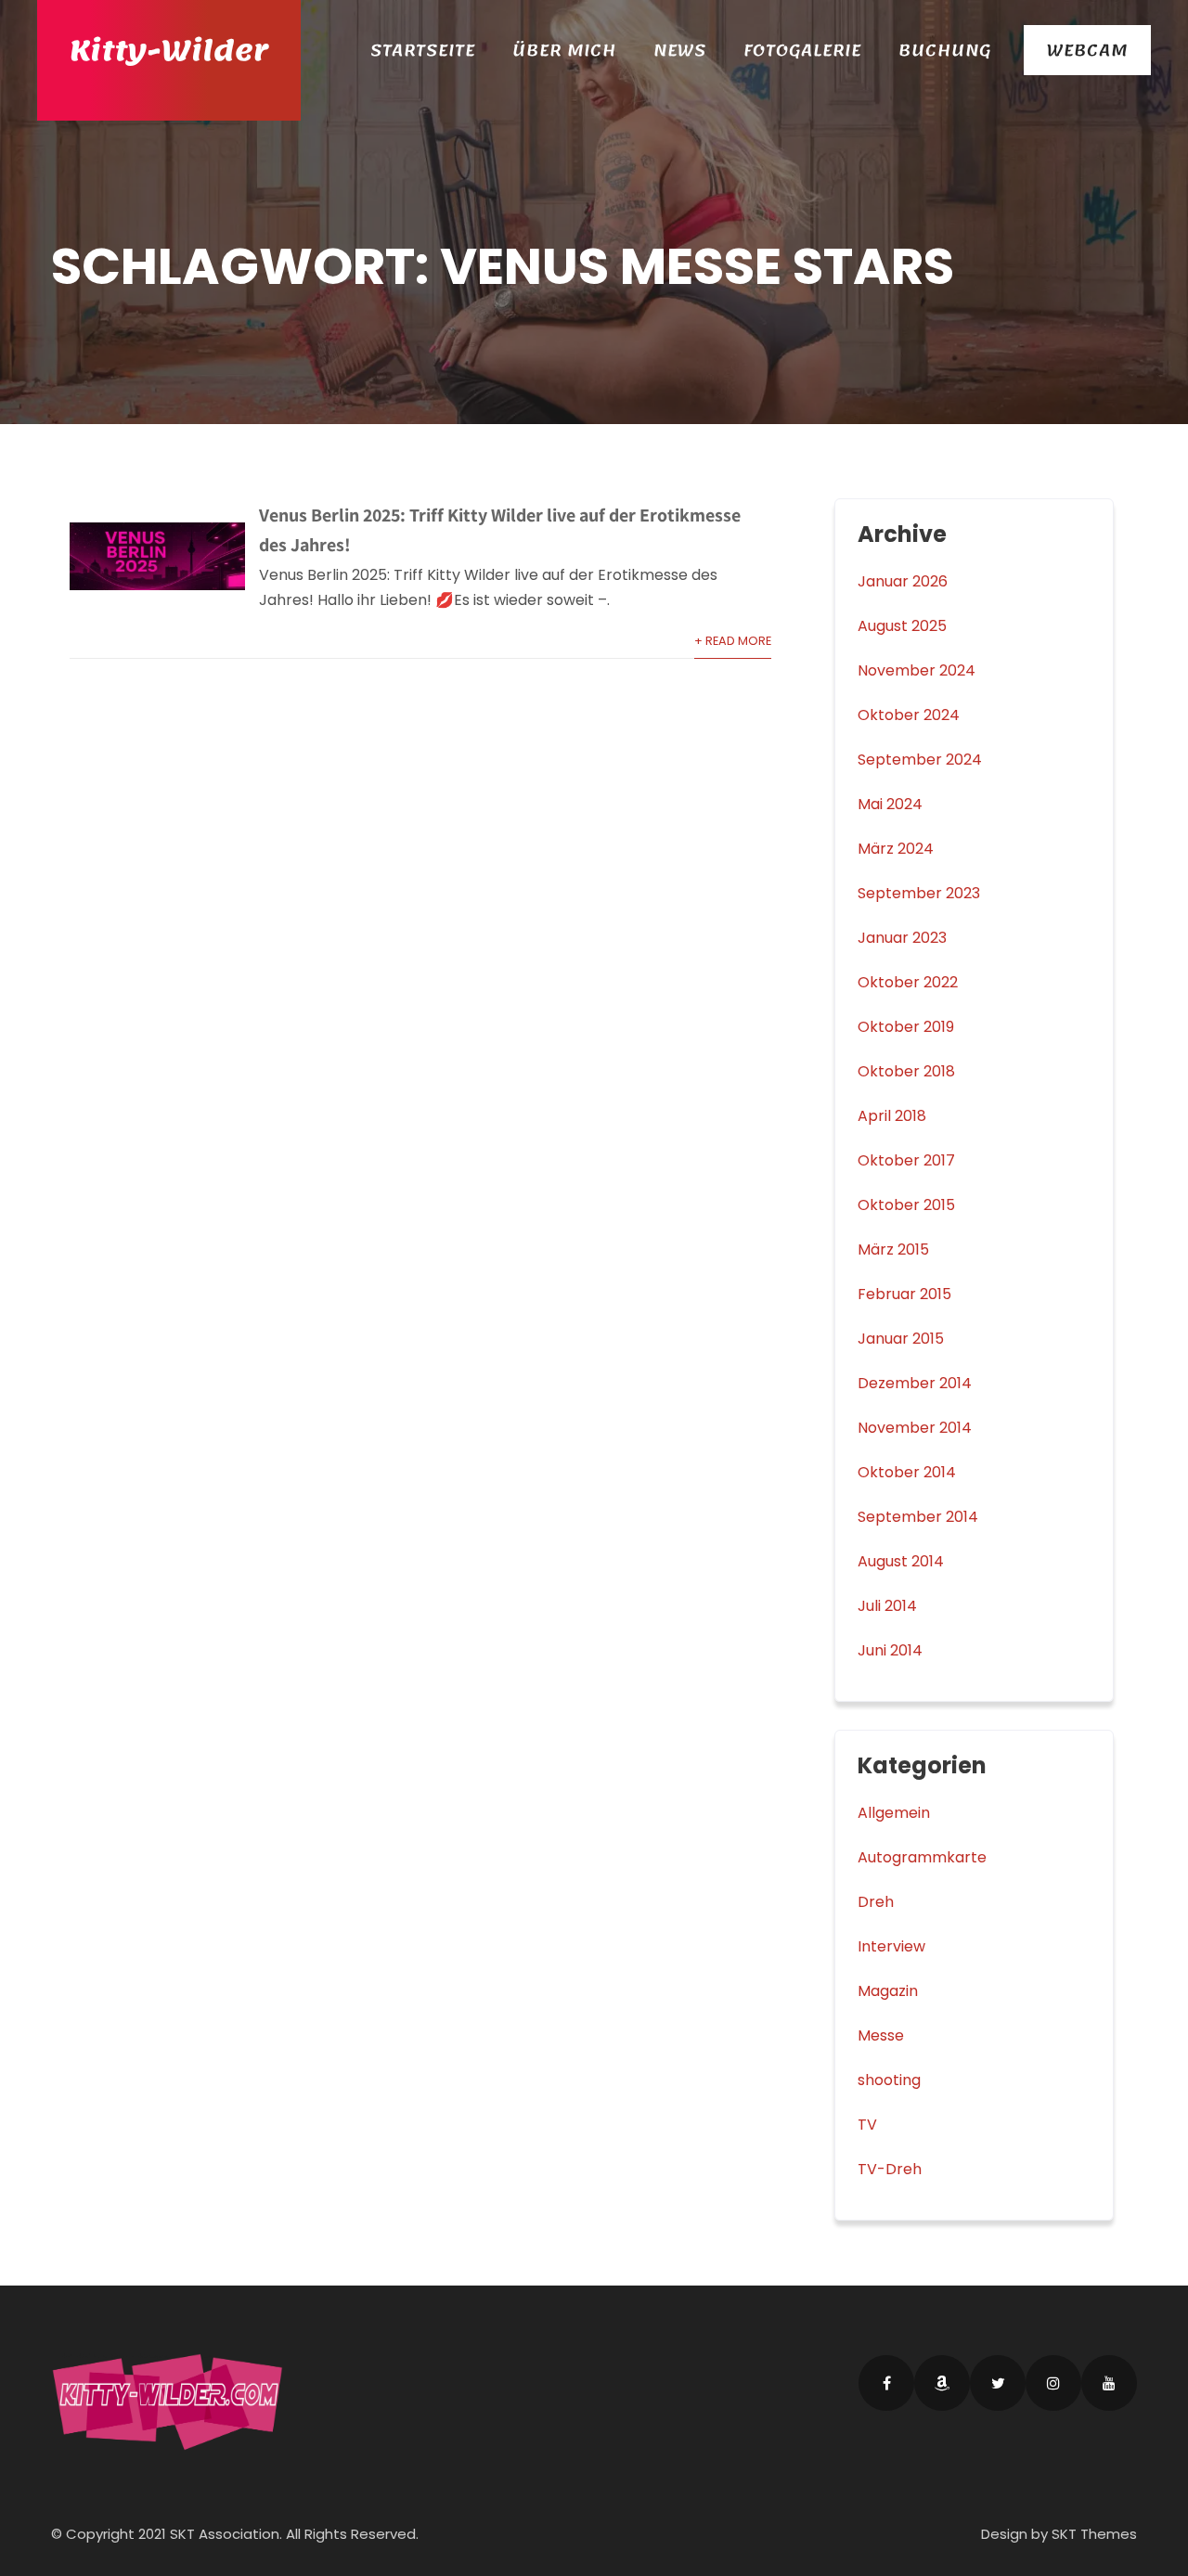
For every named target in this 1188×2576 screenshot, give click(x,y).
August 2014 (901, 1561)
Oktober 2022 (908, 982)
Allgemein (894, 1813)
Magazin (888, 1991)
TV (867, 2125)
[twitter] (998, 2383)
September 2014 (918, 1517)
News (680, 50)
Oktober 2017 (906, 1160)
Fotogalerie (802, 50)
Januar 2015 (901, 1339)
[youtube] (1109, 2383)
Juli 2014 (887, 1606)
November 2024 (917, 670)
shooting (889, 2080)
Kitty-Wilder (169, 51)
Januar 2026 (903, 581)
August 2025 (902, 626)
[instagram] (1053, 2383)
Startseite (423, 50)
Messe (881, 2035)
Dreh (876, 1902)
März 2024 (896, 849)
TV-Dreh (890, 2169)
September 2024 (920, 760)
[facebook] (886, 2383)
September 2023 (919, 893)
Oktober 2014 (907, 1472)
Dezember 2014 (915, 1383)
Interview (891, 1946)
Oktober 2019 (906, 1027)
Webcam (1087, 50)
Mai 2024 (890, 804)
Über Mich (564, 50)
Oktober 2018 (906, 1071)
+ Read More (733, 641)
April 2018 (892, 1116)
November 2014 (915, 1428)
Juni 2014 (890, 1650)
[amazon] (942, 2383)
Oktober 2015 (906, 1205)
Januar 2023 (902, 938)
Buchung (945, 50)
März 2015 (893, 1249)
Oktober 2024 (909, 715)
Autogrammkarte (922, 1857)
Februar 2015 (904, 1294)
